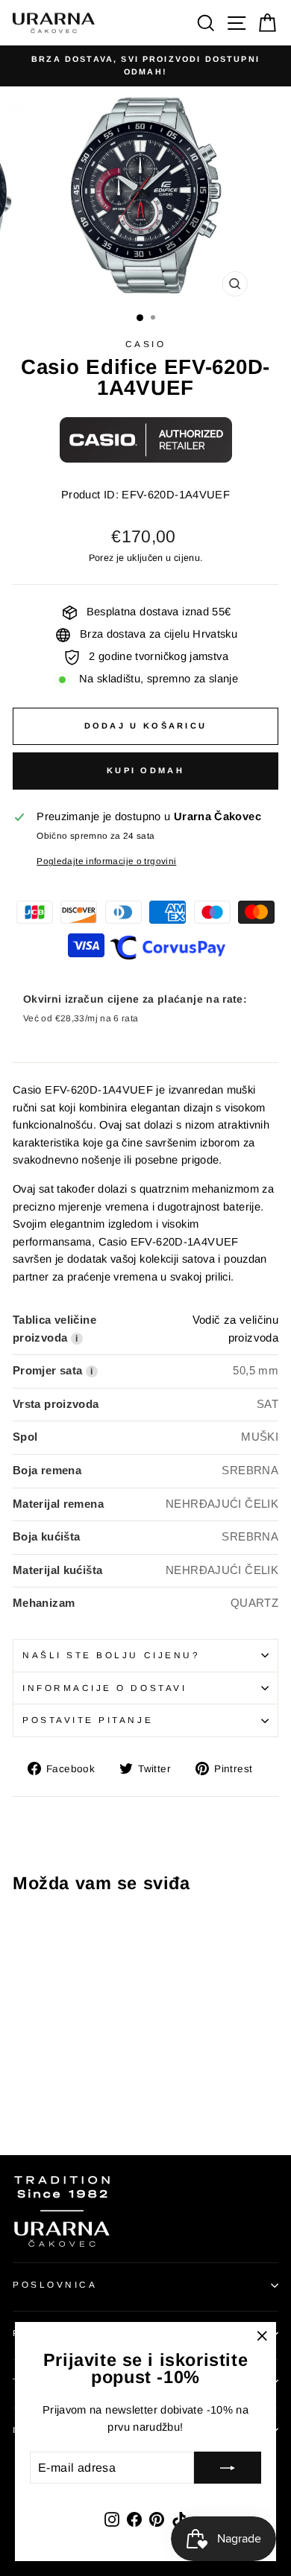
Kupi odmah (145, 770)
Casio (146, 344)
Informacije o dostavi (104, 1688)
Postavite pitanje (88, 1720)
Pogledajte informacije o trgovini (106, 861)
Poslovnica (55, 2284)
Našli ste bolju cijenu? (111, 1655)
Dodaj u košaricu (146, 726)
